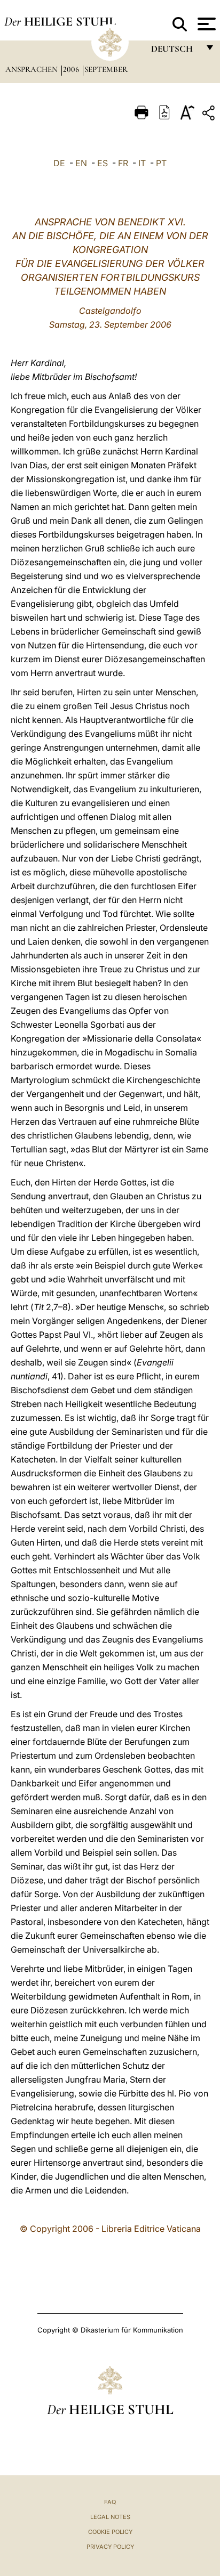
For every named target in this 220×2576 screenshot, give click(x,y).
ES (103, 163)
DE (59, 163)
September (106, 69)
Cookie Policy (110, 2532)
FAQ (110, 2502)
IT (142, 163)
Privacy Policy (110, 2547)
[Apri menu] (205, 24)
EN (81, 163)
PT (161, 163)
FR (123, 163)
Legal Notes (110, 2517)
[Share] (210, 115)
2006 (72, 69)
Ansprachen (33, 69)
